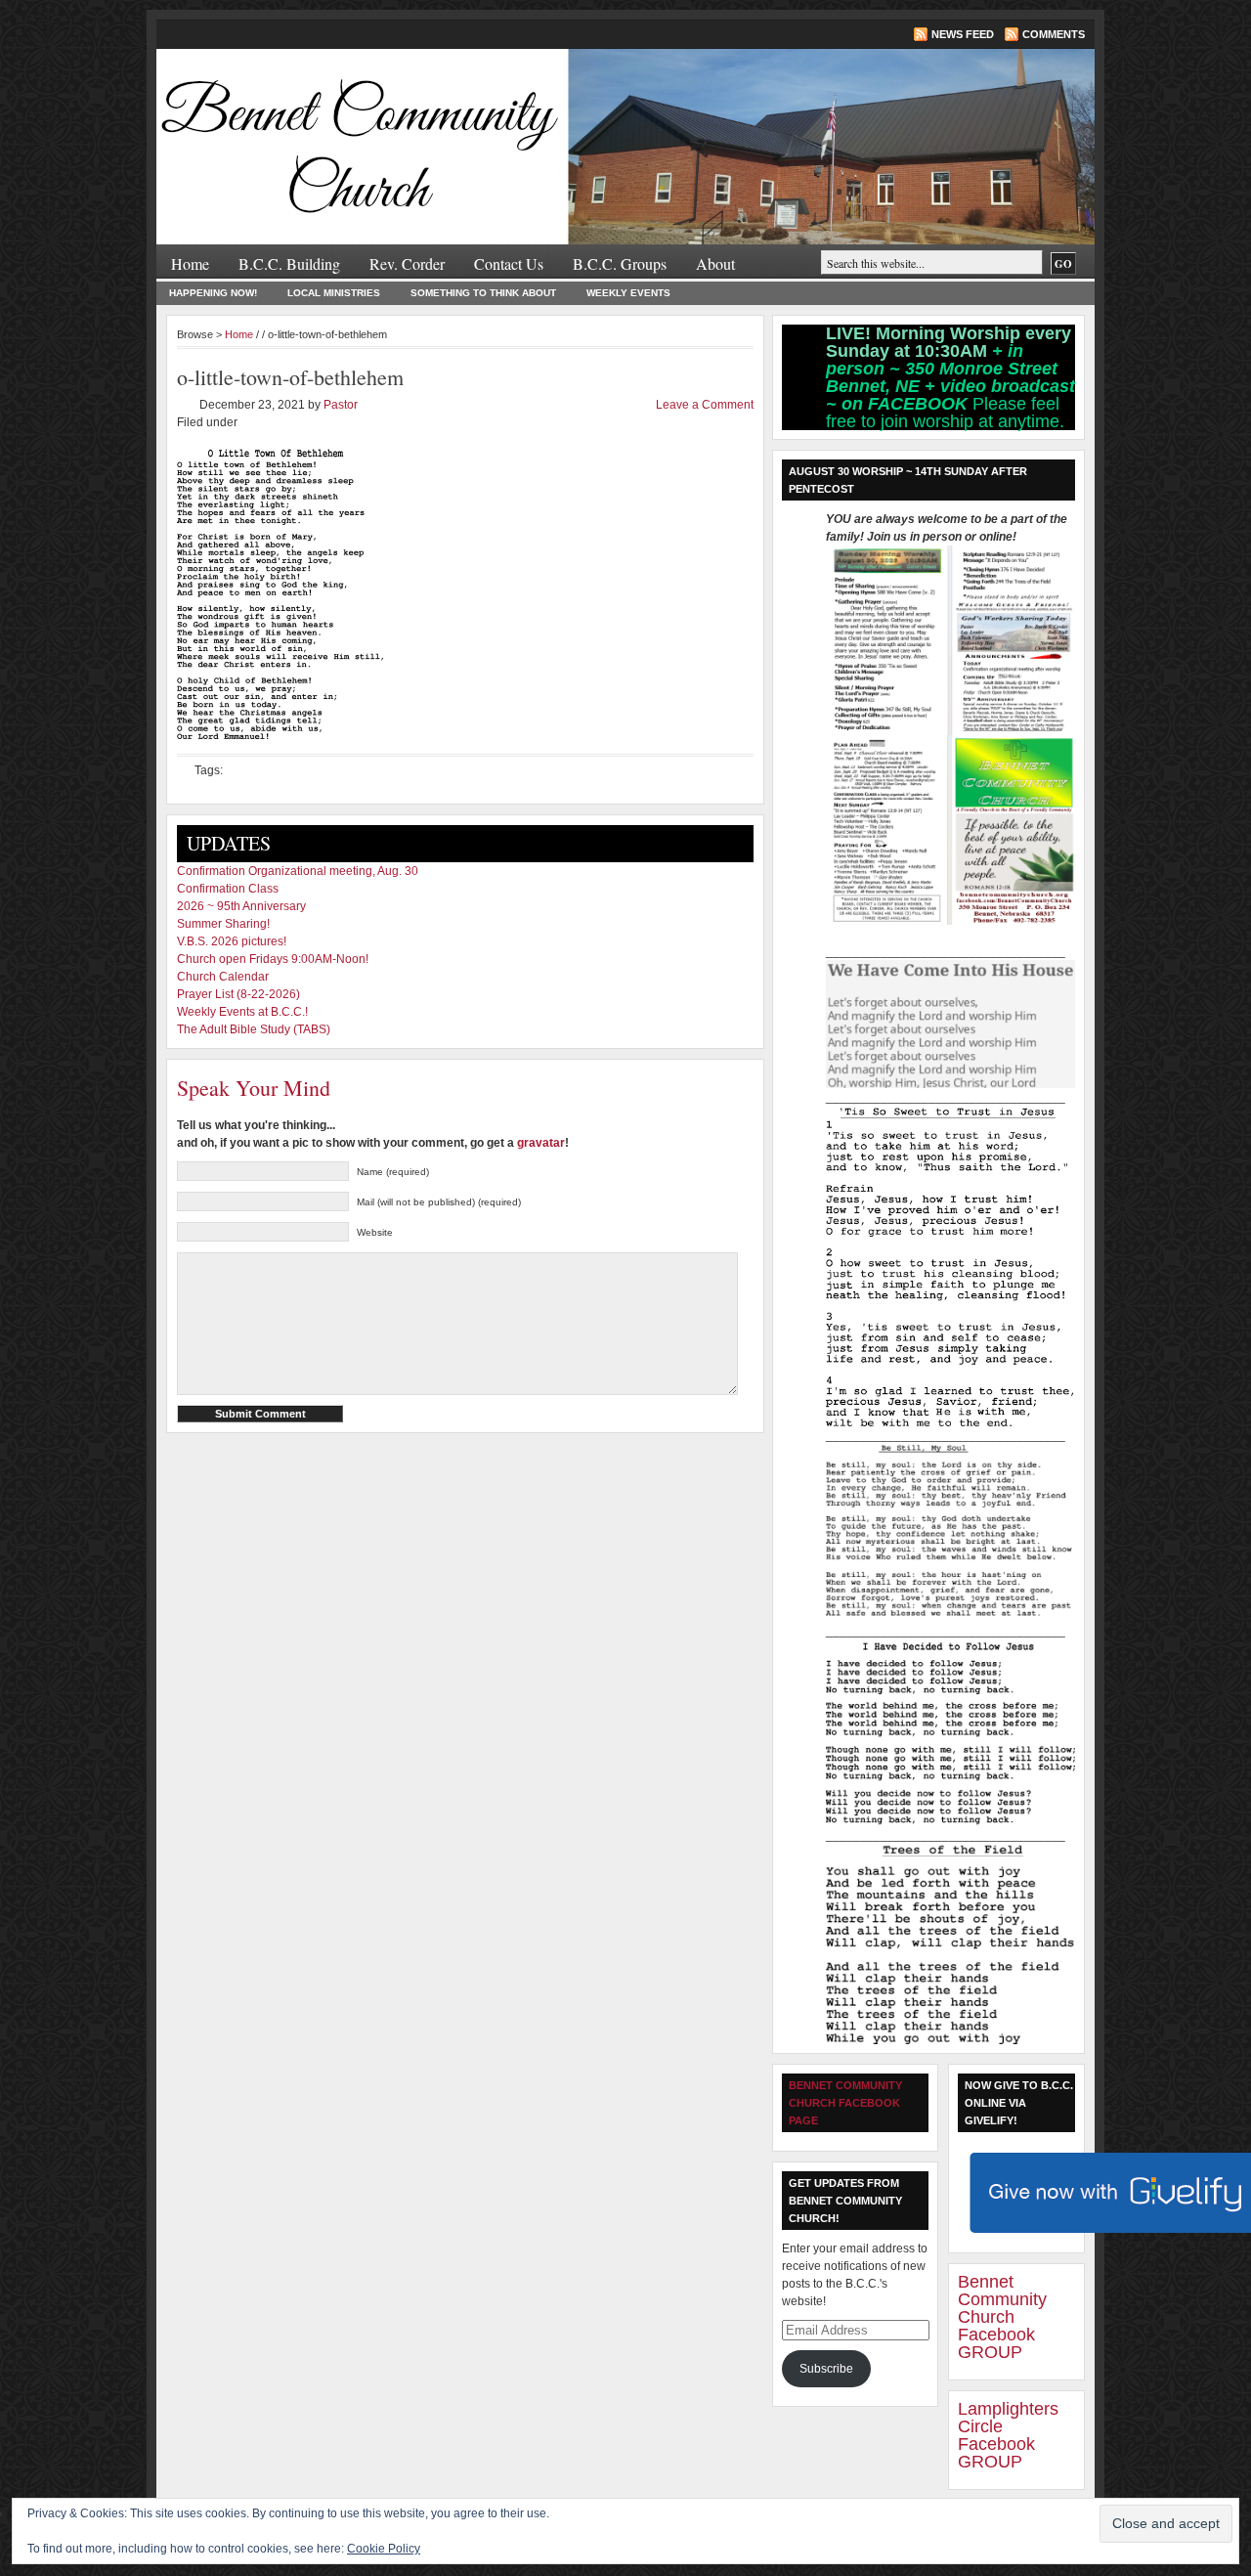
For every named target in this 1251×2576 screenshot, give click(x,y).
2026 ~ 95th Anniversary (241, 906)
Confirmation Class (228, 889)
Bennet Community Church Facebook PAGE (845, 2103)
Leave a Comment (705, 405)
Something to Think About (483, 293)
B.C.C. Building (289, 263)
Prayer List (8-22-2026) (238, 994)
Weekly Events (628, 293)
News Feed (963, 34)
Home (190, 263)
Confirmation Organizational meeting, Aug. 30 (298, 871)
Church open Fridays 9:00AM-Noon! (273, 959)
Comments (1054, 34)
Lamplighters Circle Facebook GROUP (1008, 2435)
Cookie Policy (384, 2549)
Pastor (341, 405)
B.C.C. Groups (620, 263)
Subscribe (826, 2369)
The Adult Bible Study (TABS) (254, 1029)
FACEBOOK (920, 404)
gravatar (541, 1143)
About (715, 263)
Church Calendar (223, 977)
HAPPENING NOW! (213, 293)
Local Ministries (334, 293)
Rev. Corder (407, 263)
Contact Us (509, 263)
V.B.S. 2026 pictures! (232, 941)
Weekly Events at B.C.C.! (242, 1012)
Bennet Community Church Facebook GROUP (1002, 2317)
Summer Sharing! (223, 924)
